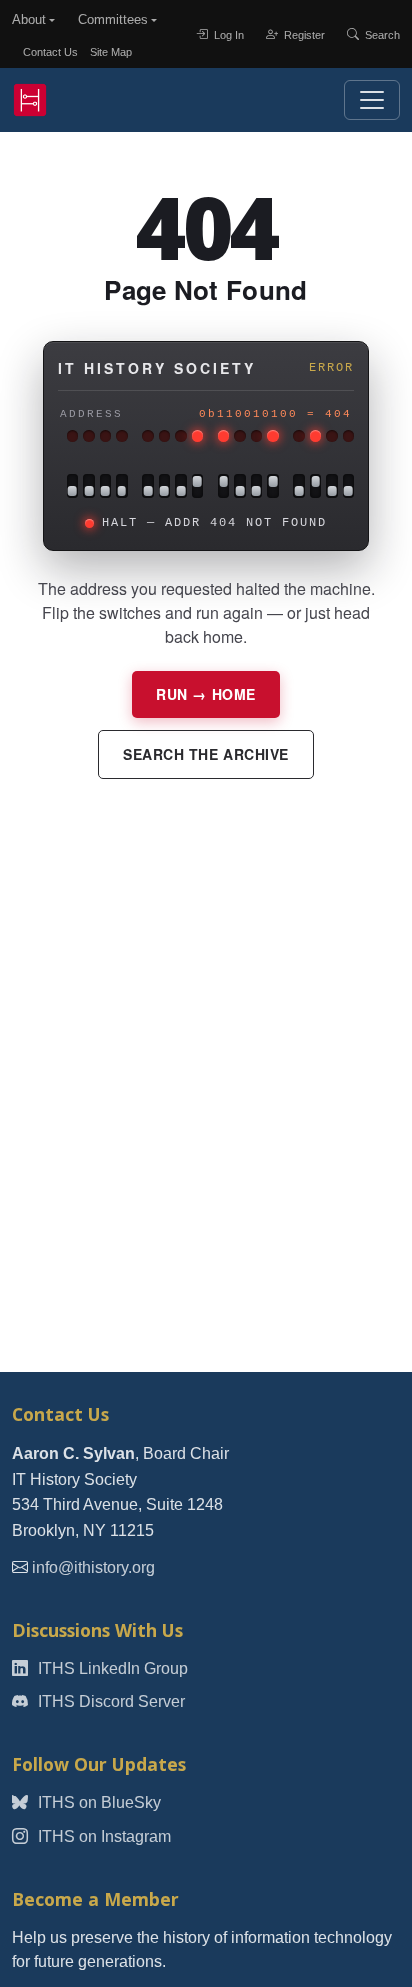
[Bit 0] (348, 486)
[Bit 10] (164, 486)
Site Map (111, 52)
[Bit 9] (180, 486)
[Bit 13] (105, 486)
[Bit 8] (197, 486)
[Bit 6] (239, 486)
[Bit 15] (73, 486)
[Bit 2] (315, 486)
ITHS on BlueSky (97, 1802)
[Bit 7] (223, 486)
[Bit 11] (147, 486)
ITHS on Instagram (102, 1836)
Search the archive (206, 754)
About (29, 19)
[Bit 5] (256, 486)
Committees (113, 19)
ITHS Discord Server (109, 1701)
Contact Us (50, 52)
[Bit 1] (331, 486)
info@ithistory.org (93, 1567)
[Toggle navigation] (372, 100)
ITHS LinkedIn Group (111, 1668)
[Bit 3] (298, 486)
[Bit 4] (272, 486)
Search (381, 34)
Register (303, 34)
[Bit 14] (88, 486)
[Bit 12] (121, 486)
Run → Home (206, 694)
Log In (227, 34)
